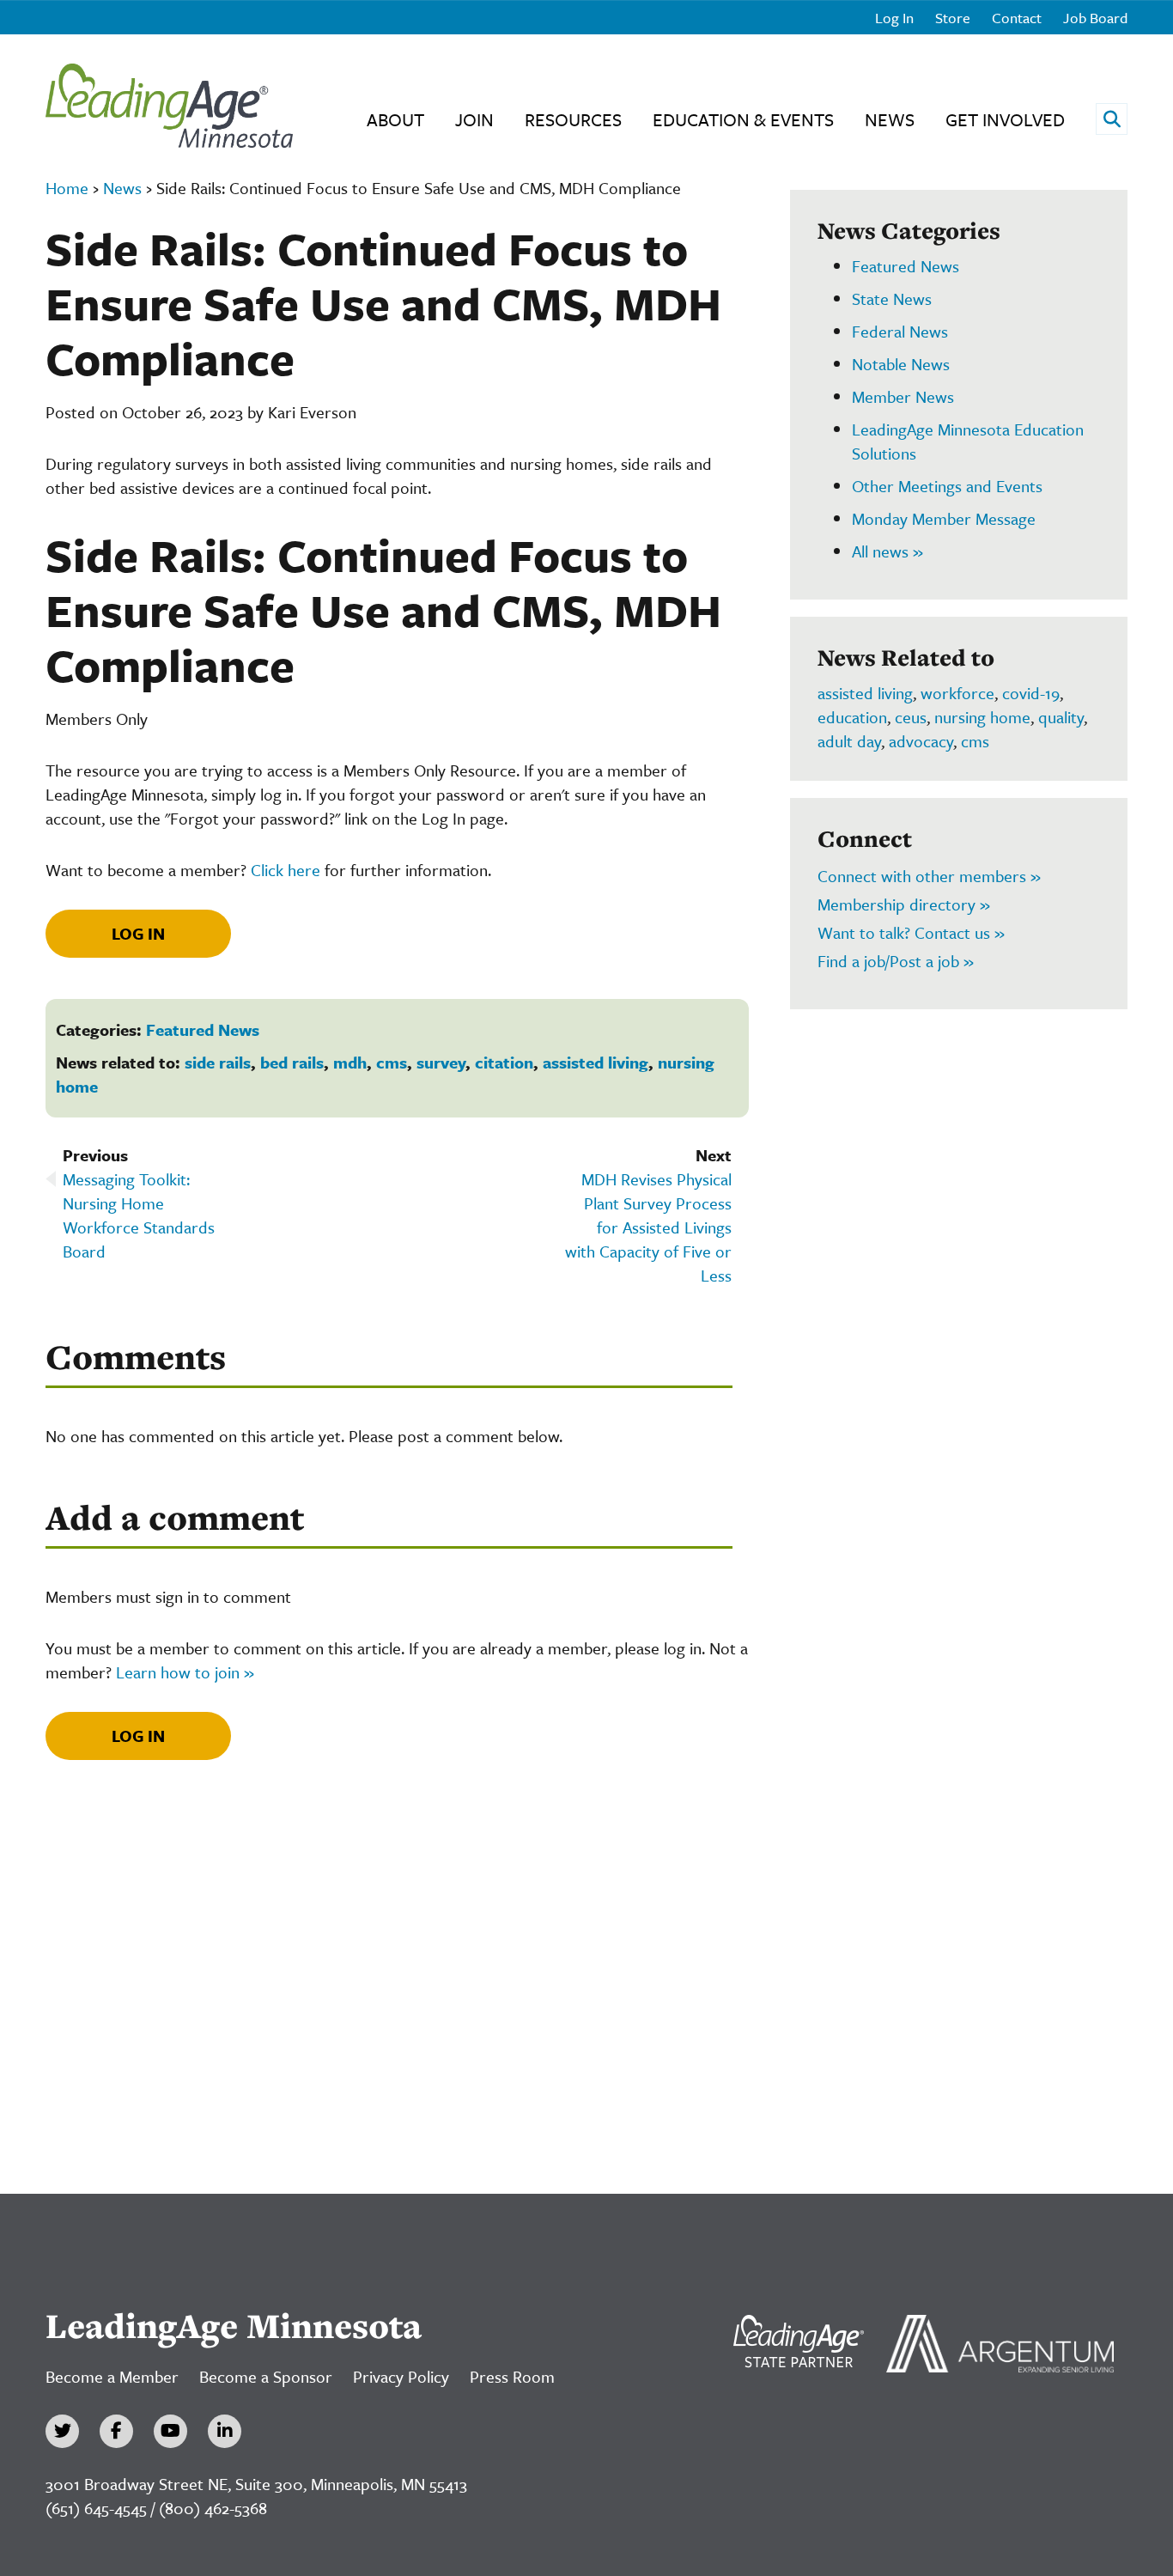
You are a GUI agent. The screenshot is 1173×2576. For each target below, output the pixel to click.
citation (504, 1062)
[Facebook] (116, 2431)
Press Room (512, 2376)
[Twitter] (62, 2431)
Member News (903, 396)
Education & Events (743, 119)
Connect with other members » (929, 876)
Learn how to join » (185, 1672)
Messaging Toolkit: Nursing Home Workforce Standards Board (139, 1215)
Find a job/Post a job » (896, 961)
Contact (1017, 18)
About (395, 119)
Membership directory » (904, 904)
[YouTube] (170, 2431)
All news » (887, 551)
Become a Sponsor (266, 2376)
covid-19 (1031, 693)
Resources (573, 119)
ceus (911, 717)
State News (892, 298)
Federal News (900, 331)
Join (474, 119)
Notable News (901, 364)
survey (441, 1062)
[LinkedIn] (225, 2431)
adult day (849, 741)
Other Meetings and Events (947, 486)
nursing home (982, 717)
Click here (286, 870)
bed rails (292, 1062)
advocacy (921, 741)
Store (953, 18)
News (890, 119)
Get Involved (1005, 119)
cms (392, 1062)
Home (67, 188)
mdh (350, 1062)
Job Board (1095, 18)
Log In (894, 18)
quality (1061, 717)
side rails (218, 1062)
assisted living (596, 1062)
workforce (957, 693)
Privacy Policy (401, 2376)
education (852, 717)
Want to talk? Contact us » (911, 932)
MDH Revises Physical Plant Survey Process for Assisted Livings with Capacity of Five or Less (648, 1227)
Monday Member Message (944, 518)
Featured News (203, 1029)
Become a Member (112, 2376)
